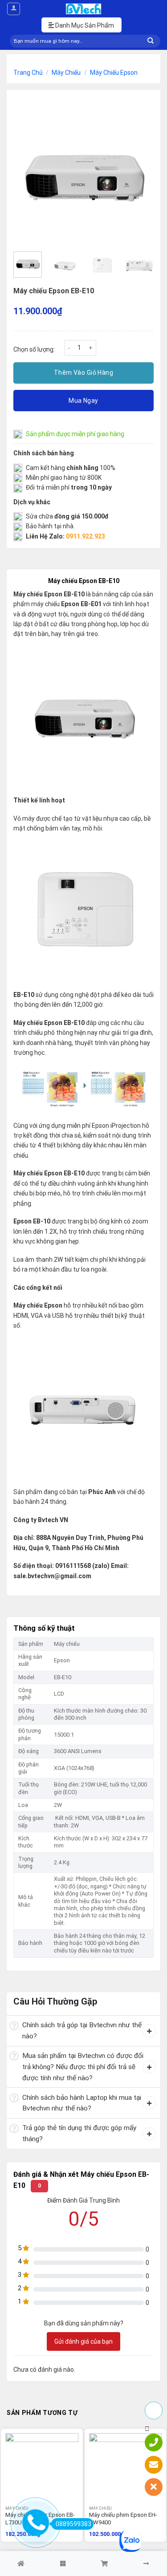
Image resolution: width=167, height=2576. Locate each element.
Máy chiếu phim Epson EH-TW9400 (123, 2519)
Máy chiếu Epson (114, 73)
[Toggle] (14, 2026)
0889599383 (73, 2524)
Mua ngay (83, 401)
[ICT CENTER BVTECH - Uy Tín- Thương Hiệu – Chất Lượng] (84, 9)
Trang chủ (28, 73)
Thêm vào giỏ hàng (83, 373)
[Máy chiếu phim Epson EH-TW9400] (126, 2470)
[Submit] (151, 41)
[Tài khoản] (14, 9)
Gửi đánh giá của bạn (83, 2341)
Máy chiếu (66, 73)
